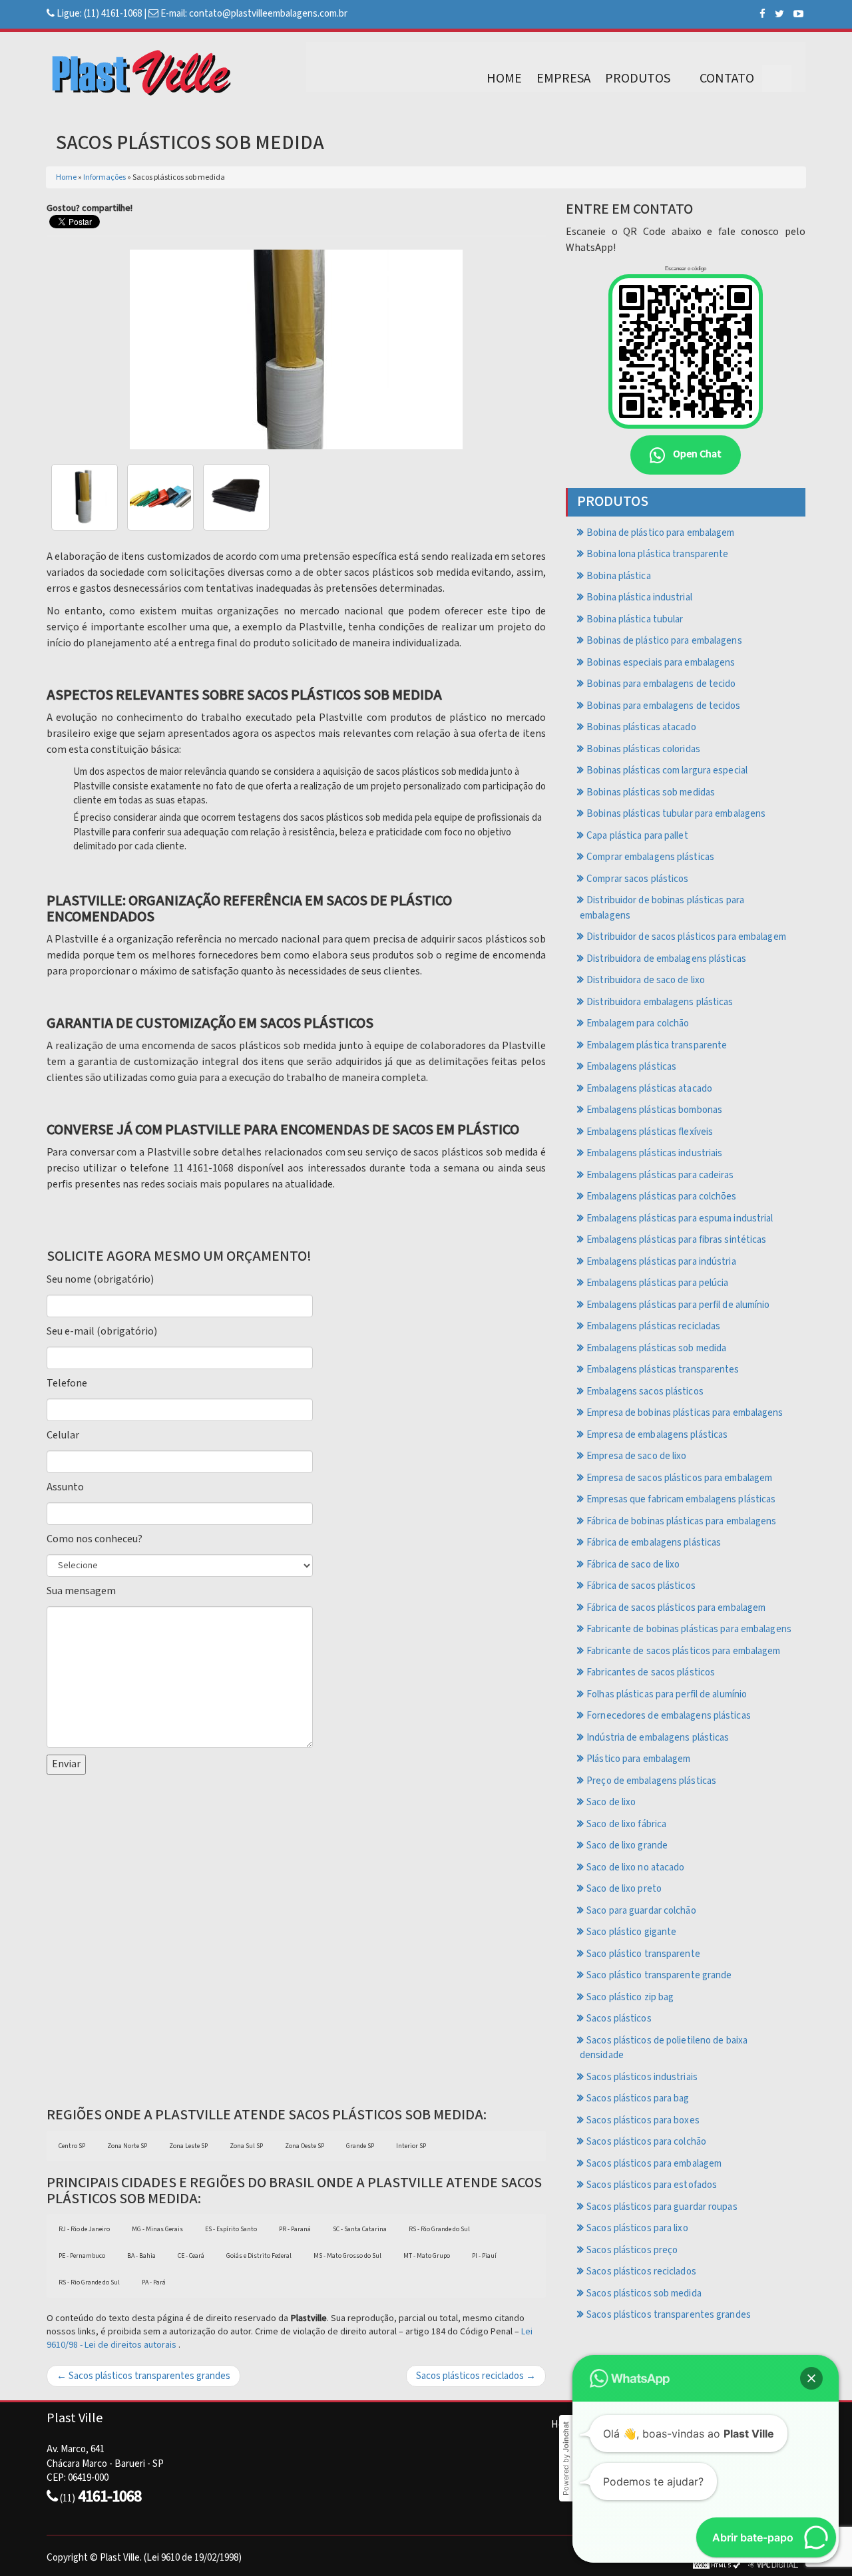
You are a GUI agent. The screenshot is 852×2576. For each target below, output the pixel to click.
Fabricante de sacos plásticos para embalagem (683, 1651)
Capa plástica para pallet (637, 836)
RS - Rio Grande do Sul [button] (439, 2229)
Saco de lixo (611, 1802)
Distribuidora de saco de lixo (646, 980)
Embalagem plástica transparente (657, 1045)
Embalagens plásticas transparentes (663, 1370)
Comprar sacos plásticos (637, 879)
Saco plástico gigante (631, 1932)
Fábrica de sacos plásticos (641, 1586)
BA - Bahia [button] (141, 2256)
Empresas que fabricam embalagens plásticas (681, 1499)
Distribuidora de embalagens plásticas (666, 959)
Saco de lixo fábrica (626, 1824)
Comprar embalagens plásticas (650, 857)
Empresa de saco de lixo (636, 1456)
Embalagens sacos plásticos (645, 1392)
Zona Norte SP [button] (127, 2146)
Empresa (563, 79)
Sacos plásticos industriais (642, 2077)
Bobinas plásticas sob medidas (651, 792)
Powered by (566, 2459)
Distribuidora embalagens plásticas (660, 1002)
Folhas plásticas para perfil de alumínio (667, 1694)
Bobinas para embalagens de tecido (661, 684)
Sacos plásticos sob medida (644, 2293)
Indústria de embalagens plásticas (658, 1738)
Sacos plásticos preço (632, 2250)
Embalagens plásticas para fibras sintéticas (676, 1240)
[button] (811, 2378)
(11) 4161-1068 (113, 14)
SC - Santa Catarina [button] (360, 2229)
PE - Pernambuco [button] (82, 2256)
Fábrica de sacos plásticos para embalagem (676, 1608)
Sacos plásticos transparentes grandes (669, 2315)
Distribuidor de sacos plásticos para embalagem (686, 937)
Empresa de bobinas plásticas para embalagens (685, 1413)
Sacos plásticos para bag (638, 2098)
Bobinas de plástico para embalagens (664, 641)
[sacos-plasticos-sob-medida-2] (236, 497)
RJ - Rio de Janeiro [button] (84, 2229)
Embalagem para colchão (638, 1023)
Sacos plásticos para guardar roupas (662, 2207)
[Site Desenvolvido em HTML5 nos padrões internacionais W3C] (717, 2565)
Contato (727, 79)
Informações (105, 177)
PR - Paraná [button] (295, 2229)
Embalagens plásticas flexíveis (650, 1132)
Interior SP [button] (411, 2146)
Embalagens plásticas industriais (654, 1153)
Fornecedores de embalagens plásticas (669, 1716)
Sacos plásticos (619, 2019)
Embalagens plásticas (631, 1067)
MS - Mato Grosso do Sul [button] (347, 2256)
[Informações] (777, 79)
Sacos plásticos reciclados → (476, 2376)
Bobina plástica (619, 576)
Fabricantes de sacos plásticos (651, 1672)
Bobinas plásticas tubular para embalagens (676, 814)
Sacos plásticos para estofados (652, 2185)
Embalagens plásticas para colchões (661, 1196)
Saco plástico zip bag (630, 1997)
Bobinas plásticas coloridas (643, 749)
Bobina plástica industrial (639, 597)
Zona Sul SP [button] (246, 2146)
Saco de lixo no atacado (635, 1867)
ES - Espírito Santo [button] (231, 2229)
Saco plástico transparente (643, 1954)
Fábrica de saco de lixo (633, 1565)
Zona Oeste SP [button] (305, 2146)
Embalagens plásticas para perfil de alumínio (678, 1305)
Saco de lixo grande (627, 1845)
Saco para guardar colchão (641, 1911)
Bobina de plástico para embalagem (660, 533)
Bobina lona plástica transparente (657, 554)
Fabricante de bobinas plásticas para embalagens (689, 1629)
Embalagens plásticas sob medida (656, 1348)
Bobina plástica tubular (635, 619)
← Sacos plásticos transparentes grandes (143, 2376)
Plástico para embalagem (638, 1759)
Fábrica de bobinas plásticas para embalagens (681, 1521)
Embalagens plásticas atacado (649, 1089)
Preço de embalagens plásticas (651, 1781)
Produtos (638, 79)
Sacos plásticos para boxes (643, 2120)
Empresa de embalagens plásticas (657, 1435)
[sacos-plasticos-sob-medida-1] (160, 497)
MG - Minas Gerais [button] (157, 2229)
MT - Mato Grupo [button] (427, 2256)
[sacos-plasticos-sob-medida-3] (85, 497)
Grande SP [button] (360, 2146)
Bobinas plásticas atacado (641, 727)
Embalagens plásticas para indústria (661, 1262)
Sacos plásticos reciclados (641, 2271)
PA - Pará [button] (154, 2282)
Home (504, 79)
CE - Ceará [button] (191, 2256)
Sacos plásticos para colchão (646, 2142)
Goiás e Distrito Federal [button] (259, 2256)
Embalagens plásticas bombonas (654, 1110)
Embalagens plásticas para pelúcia (657, 1283)
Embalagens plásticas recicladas (653, 1326)
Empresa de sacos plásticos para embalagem (679, 1478)
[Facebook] (762, 14)
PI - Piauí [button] (484, 2256)
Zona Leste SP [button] (188, 2146)
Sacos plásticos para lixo (637, 2228)
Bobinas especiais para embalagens (661, 663)
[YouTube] (798, 14)
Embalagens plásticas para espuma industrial (680, 1218)
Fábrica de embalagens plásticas (654, 1543)
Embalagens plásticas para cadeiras (660, 1175)
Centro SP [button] (72, 2146)
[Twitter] (779, 14)
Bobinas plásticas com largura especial (667, 770)
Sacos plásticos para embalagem (654, 2164)
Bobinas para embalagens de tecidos (663, 706)
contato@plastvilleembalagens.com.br (268, 14)
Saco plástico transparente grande (659, 1975)
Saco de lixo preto (624, 1889)
